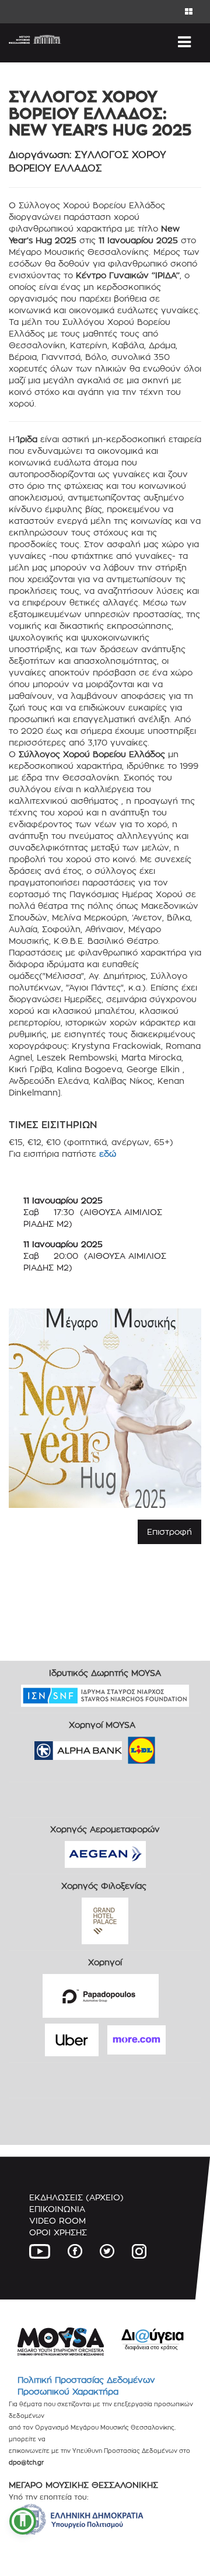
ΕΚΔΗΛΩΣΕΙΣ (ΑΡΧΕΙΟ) (76, 2197)
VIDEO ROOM (57, 2220)
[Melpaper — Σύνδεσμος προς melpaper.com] (176, 1746)
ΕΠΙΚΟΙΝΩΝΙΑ (57, 2209)
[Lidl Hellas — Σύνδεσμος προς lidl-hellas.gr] (125, 1746)
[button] (23, 2521)
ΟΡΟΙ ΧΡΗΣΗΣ (58, 2232)
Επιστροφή (169, 1532)
